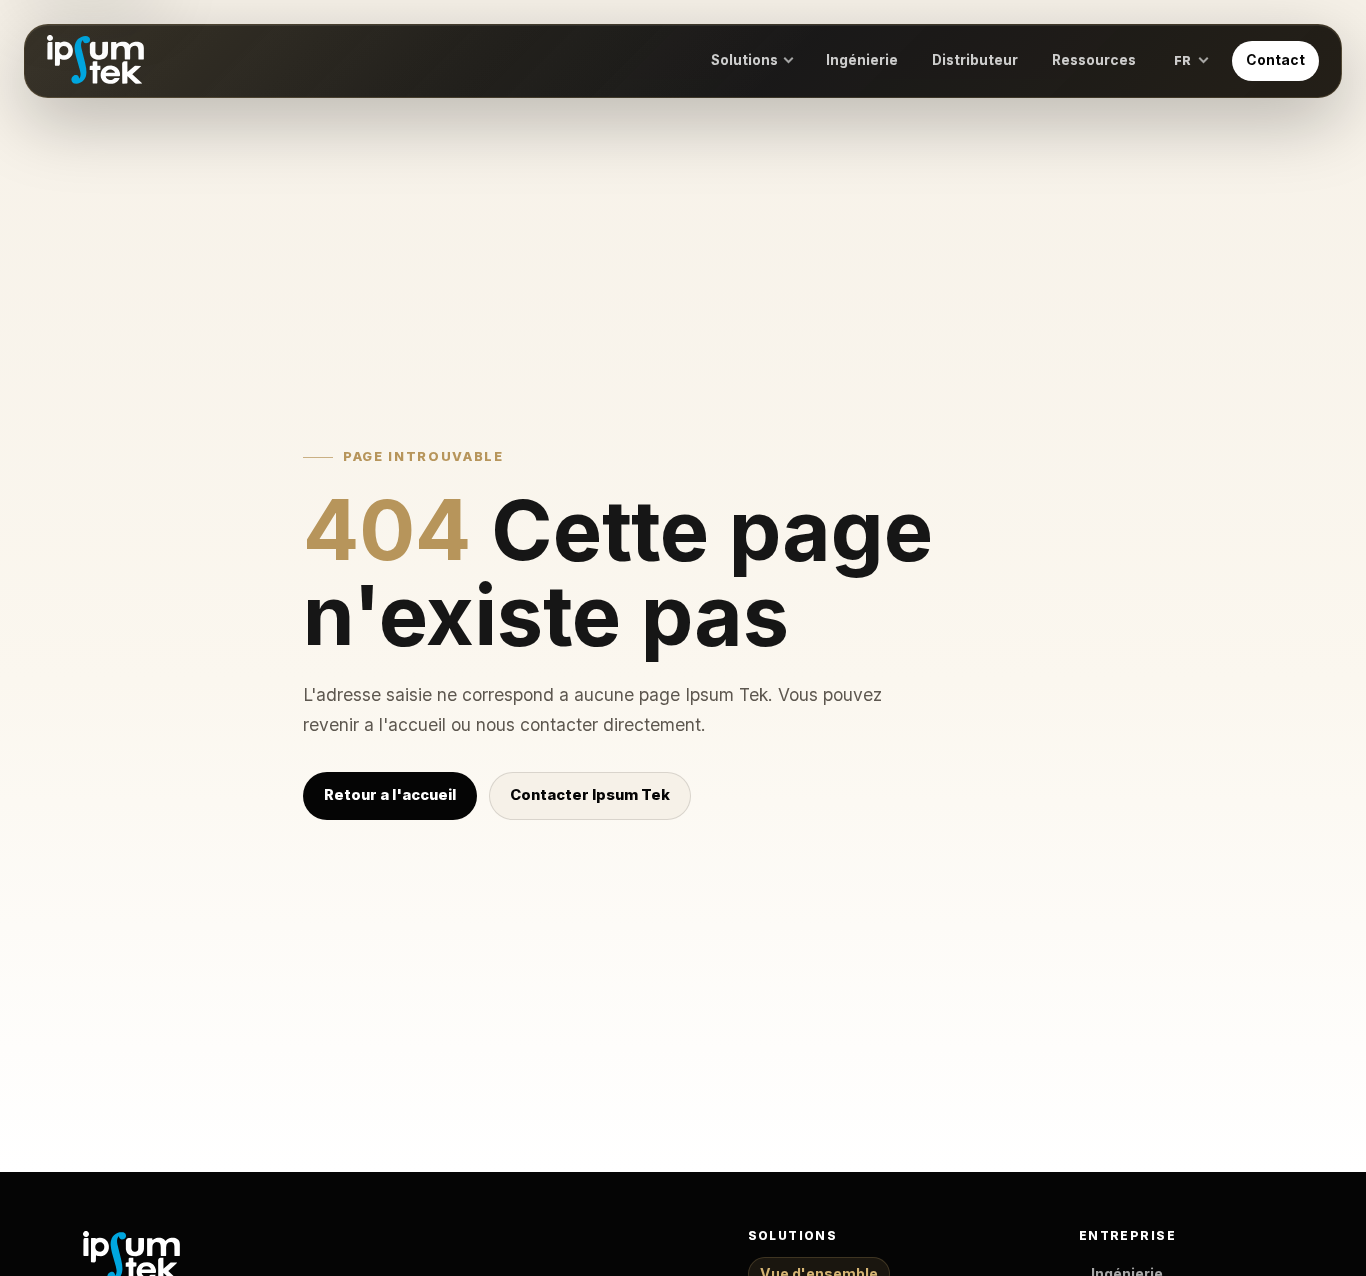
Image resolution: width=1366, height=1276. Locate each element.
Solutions (744, 60)
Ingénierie (862, 60)
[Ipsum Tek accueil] (95, 61)
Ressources (1094, 60)
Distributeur (975, 60)
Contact (1275, 60)
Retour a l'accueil (390, 795)
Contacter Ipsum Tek (590, 795)
